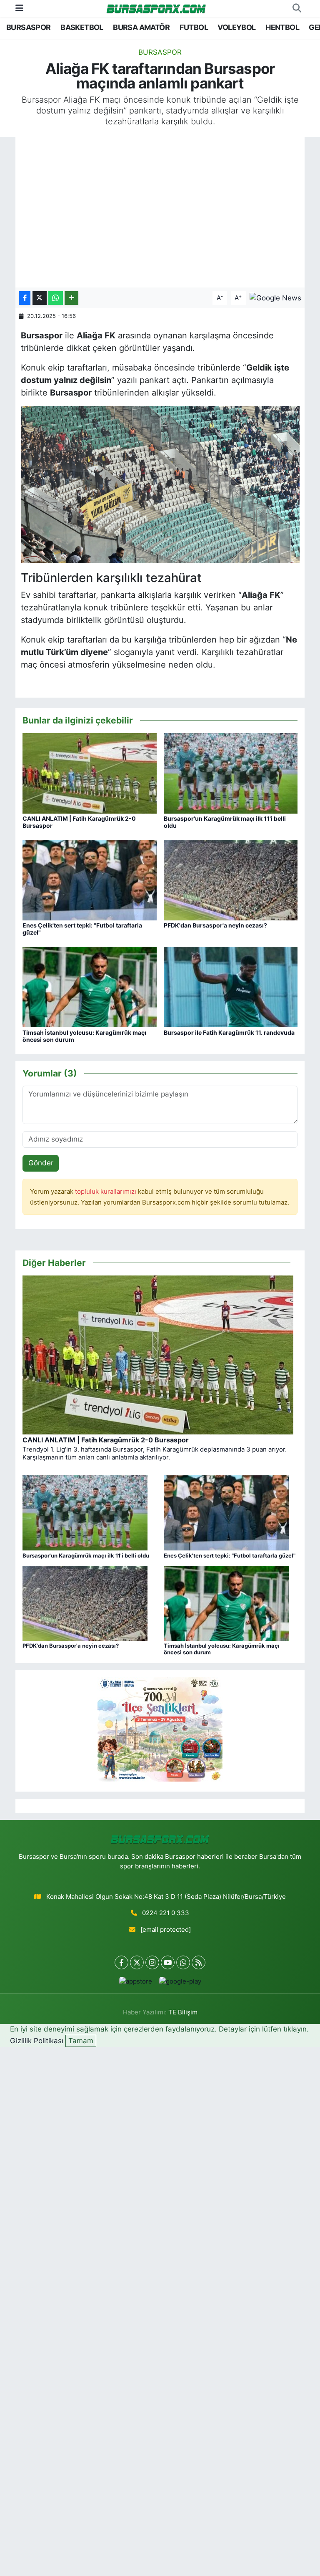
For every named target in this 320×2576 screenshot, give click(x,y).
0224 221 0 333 (166, 1913)
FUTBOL (194, 27)
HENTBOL (282, 27)
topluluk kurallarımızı (106, 1192)
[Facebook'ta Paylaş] (25, 298)
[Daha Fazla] (71, 298)
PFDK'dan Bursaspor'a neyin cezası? (215, 925)
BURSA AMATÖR (141, 27)
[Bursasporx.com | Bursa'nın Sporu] (156, 8)
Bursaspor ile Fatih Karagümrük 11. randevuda (229, 1032)
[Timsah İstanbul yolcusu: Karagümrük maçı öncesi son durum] (90, 987)
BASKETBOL (82, 27)
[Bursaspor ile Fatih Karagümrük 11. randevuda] (231, 987)
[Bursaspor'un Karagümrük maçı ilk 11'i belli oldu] (231, 773)
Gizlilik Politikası (37, 2041)
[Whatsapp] (183, 1962)
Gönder (41, 1163)
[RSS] (199, 1962)
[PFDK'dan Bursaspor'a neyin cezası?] (231, 880)
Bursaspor (160, 52)
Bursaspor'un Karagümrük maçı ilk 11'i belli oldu (225, 822)
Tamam (81, 2041)
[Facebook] (121, 1962)
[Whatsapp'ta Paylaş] (56, 298)
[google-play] (180, 1981)
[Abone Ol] (275, 297)
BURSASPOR (29, 27)
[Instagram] (152, 1962)
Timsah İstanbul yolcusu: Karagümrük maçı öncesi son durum (84, 1036)
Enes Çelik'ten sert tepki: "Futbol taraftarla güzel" (82, 929)
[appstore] (135, 1981)
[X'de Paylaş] (40, 298)
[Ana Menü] (19, 8)
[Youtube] (168, 1962)
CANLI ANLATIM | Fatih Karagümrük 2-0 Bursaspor (79, 822)
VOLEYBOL (236, 27)
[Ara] (297, 8)
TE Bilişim (183, 2012)
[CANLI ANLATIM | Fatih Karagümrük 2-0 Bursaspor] (90, 773)
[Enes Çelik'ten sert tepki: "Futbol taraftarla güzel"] (90, 880)
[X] (137, 1962)
